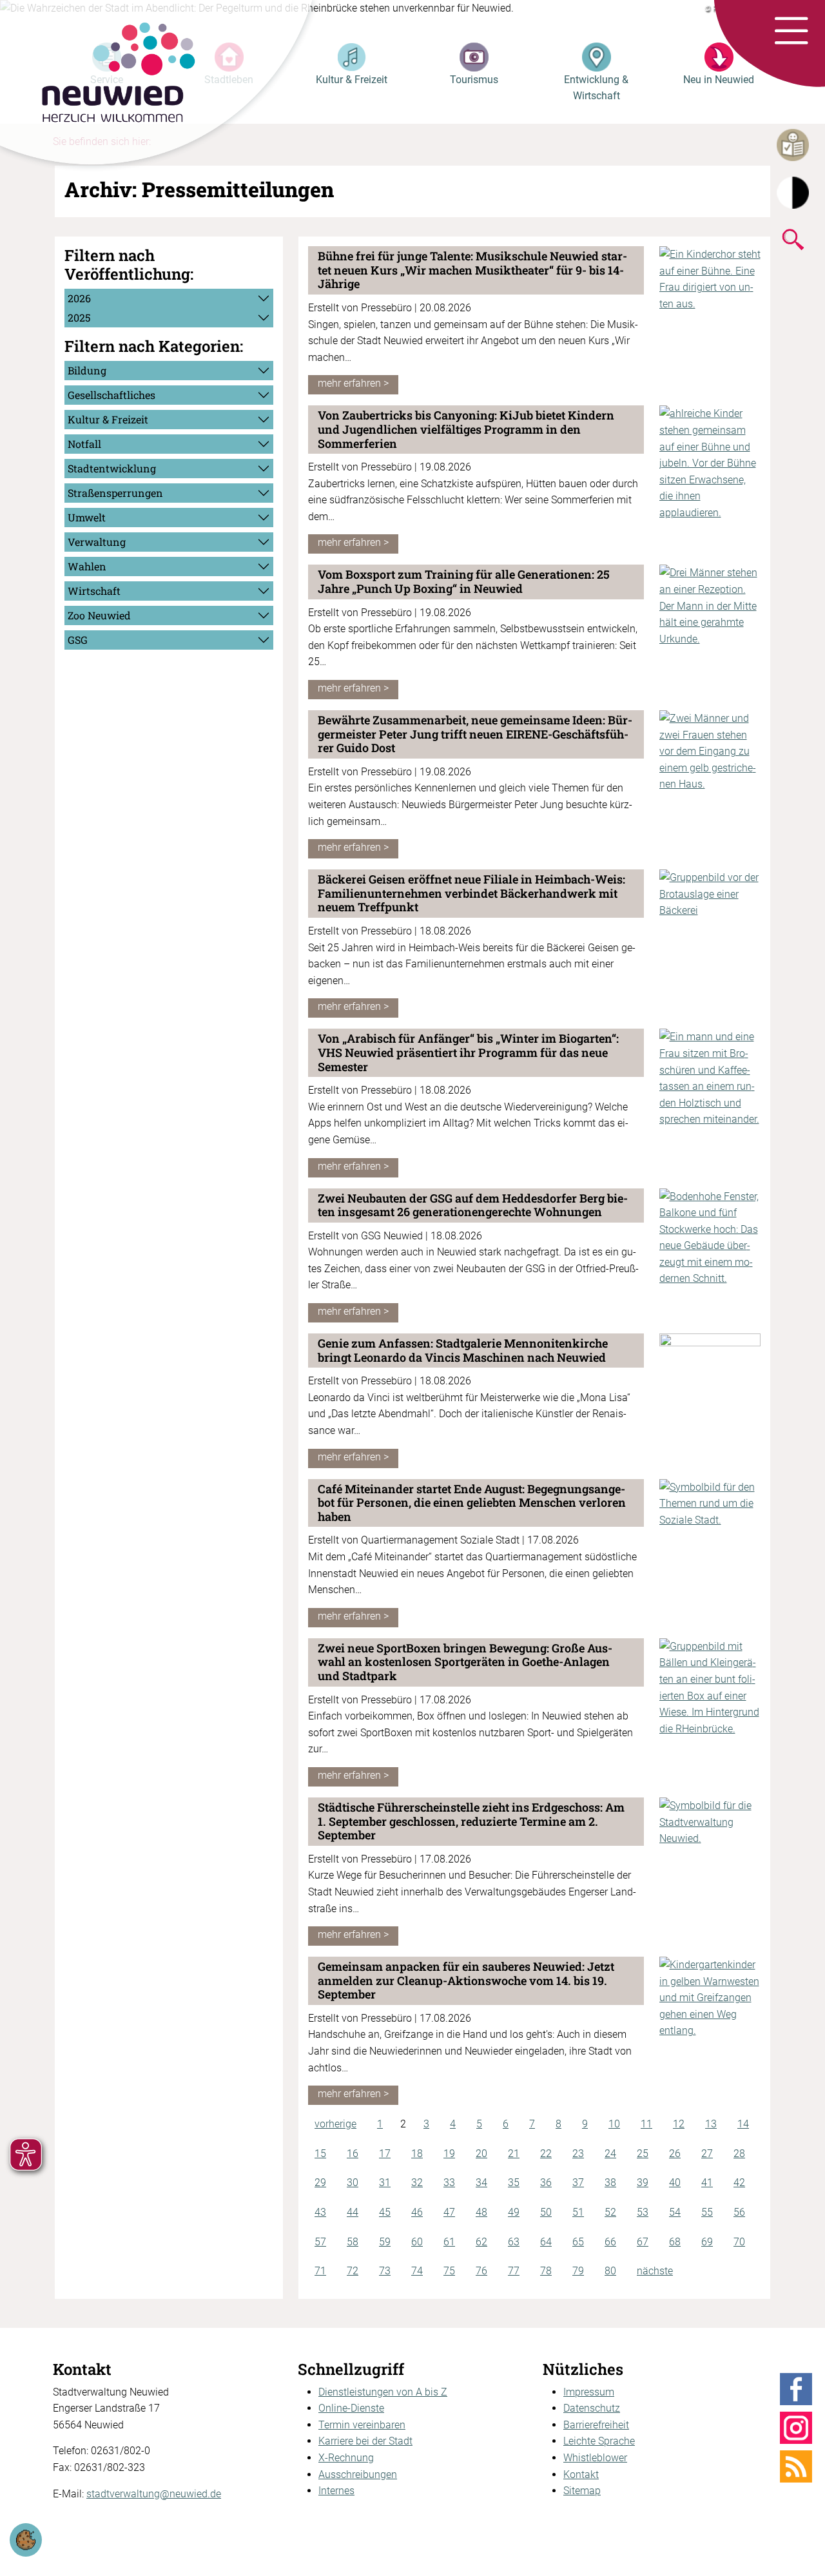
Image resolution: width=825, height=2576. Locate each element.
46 (417, 2212)
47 (449, 2212)
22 (546, 2154)
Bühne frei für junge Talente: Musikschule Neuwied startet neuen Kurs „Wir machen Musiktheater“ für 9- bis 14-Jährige (472, 270)
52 (610, 2212)
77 (514, 2271)
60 (417, 2242)
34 (481, 2183)
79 (578, 2271)
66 (610, 2242)
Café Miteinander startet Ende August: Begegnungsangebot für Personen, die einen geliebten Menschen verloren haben (472, 1503)
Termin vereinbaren (362, 2425)
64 (546, 2242)
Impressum (589, 2392)
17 (385, 2154)
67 (643, 2242)
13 (711, 2124)
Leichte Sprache (599, 2441)
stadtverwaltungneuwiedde (154, 2494)
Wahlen (87, 566)
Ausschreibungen (358, 2474)
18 (417, 2154)
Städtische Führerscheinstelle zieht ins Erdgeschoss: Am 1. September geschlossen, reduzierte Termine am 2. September (471, 1821)
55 (707, 2212)
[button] (791, 32)
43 (320, 2212)
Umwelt (87, 517)
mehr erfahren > (353, 383)
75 (449, 2271)
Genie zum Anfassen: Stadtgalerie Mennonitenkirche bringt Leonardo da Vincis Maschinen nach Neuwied (463, 1350)
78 (546, 2271)
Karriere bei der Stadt (365, 2441)
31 (385, 2183)
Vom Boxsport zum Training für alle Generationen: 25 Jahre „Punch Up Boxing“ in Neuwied (464, 581)
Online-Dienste (351, 2408)
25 (643, 2154)
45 (385, 2212)
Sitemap (582, 2491)
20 (481, 2154)
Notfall (84, 444)
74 (417, 2271)
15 (320, 2154)
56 (739, 2212)
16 (353, 2154)
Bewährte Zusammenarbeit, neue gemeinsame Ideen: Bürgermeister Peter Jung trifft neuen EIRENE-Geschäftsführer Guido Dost (475, 734)
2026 (79, 298)
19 (449, 2154)
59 (385, 2242)
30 (353, 2183)
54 (675, 2212)
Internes (336, 2491)
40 (675, 2183)
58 (353, 2242)
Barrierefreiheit (596, 2425)
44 (353, 2212)
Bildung (87, 370)
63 (514, 2242)
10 (614, 2124)
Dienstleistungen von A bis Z (383, 2392)
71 (320, 2271)
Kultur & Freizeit (352, 80)
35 (514, 2183)
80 (610, 2271)
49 (514, 2212)
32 (417, 2183)
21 (514, 2154)
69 (707, 2242)
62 (481, 2242)
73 (385, 2271)
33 (449, 2183)
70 (739, 2242)
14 (743, 2124)
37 (578, 2183)
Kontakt (581, 2474)
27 (707, 2154)
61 (449, 2242)
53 (643, 2212)
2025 (79, 317)
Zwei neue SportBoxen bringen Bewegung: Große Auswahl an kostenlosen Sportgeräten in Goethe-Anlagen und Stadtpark (465, 1662)
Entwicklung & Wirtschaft (596, 88)
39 (643, 2183)
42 (739, 2183)
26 (675, 2154)
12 (679, 2124)
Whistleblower (595, 2458)
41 (707, 2183)
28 (739, 2154)
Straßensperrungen (115, 493)
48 (481, 2212)
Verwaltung (97, 542)
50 (546, 2212)
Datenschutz (592, 2408)
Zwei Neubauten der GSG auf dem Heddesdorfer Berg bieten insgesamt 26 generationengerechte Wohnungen (473, 1205)
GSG (78, 640)
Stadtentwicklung (112, 468)
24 (610, 2154)
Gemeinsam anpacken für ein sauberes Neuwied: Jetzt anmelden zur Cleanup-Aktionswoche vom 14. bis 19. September (466, 1980)
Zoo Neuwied (99, 615)
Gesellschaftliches (112, 395)
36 (546, 2183)
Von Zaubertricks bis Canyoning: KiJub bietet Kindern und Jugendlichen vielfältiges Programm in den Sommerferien (466, 429)
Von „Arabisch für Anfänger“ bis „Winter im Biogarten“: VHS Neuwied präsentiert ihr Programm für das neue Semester (468, 1052)
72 (353, 2271)
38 (610, 2183)
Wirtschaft (94, 591)
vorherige (335, 2124)
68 (675, 2242)
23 (578, 2154)
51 (578, 2212)
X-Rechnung (346, 2458)
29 (320, 2183)
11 (646, 2124)
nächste (655, 2271)
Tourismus (474, 80)
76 (481, 2271)
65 (578, 2242)
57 (320, 2242)
